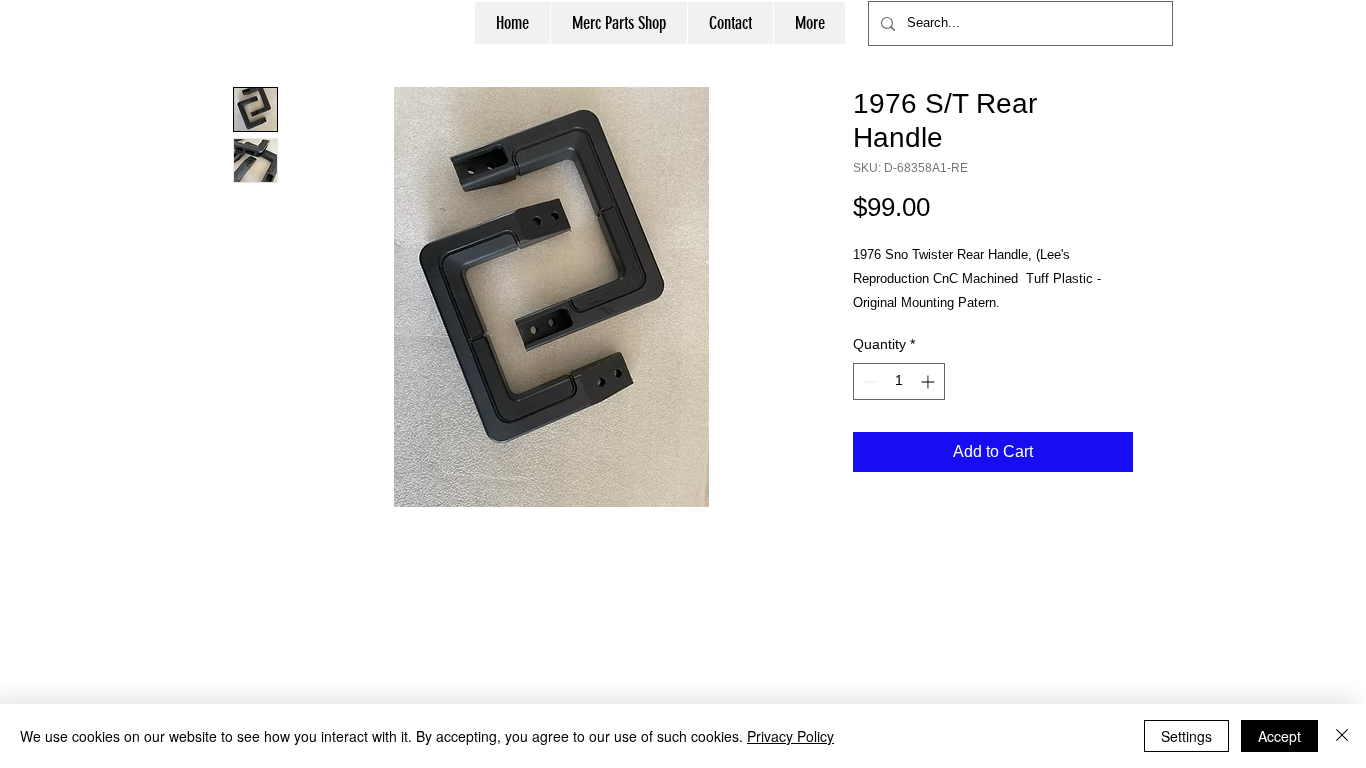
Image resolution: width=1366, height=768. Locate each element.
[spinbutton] (899, 381)
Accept (1279, 736)
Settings (1186, 736)
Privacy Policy (790, 736)
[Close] (1342, 736)
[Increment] (929, 381)
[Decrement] (868, 381)
